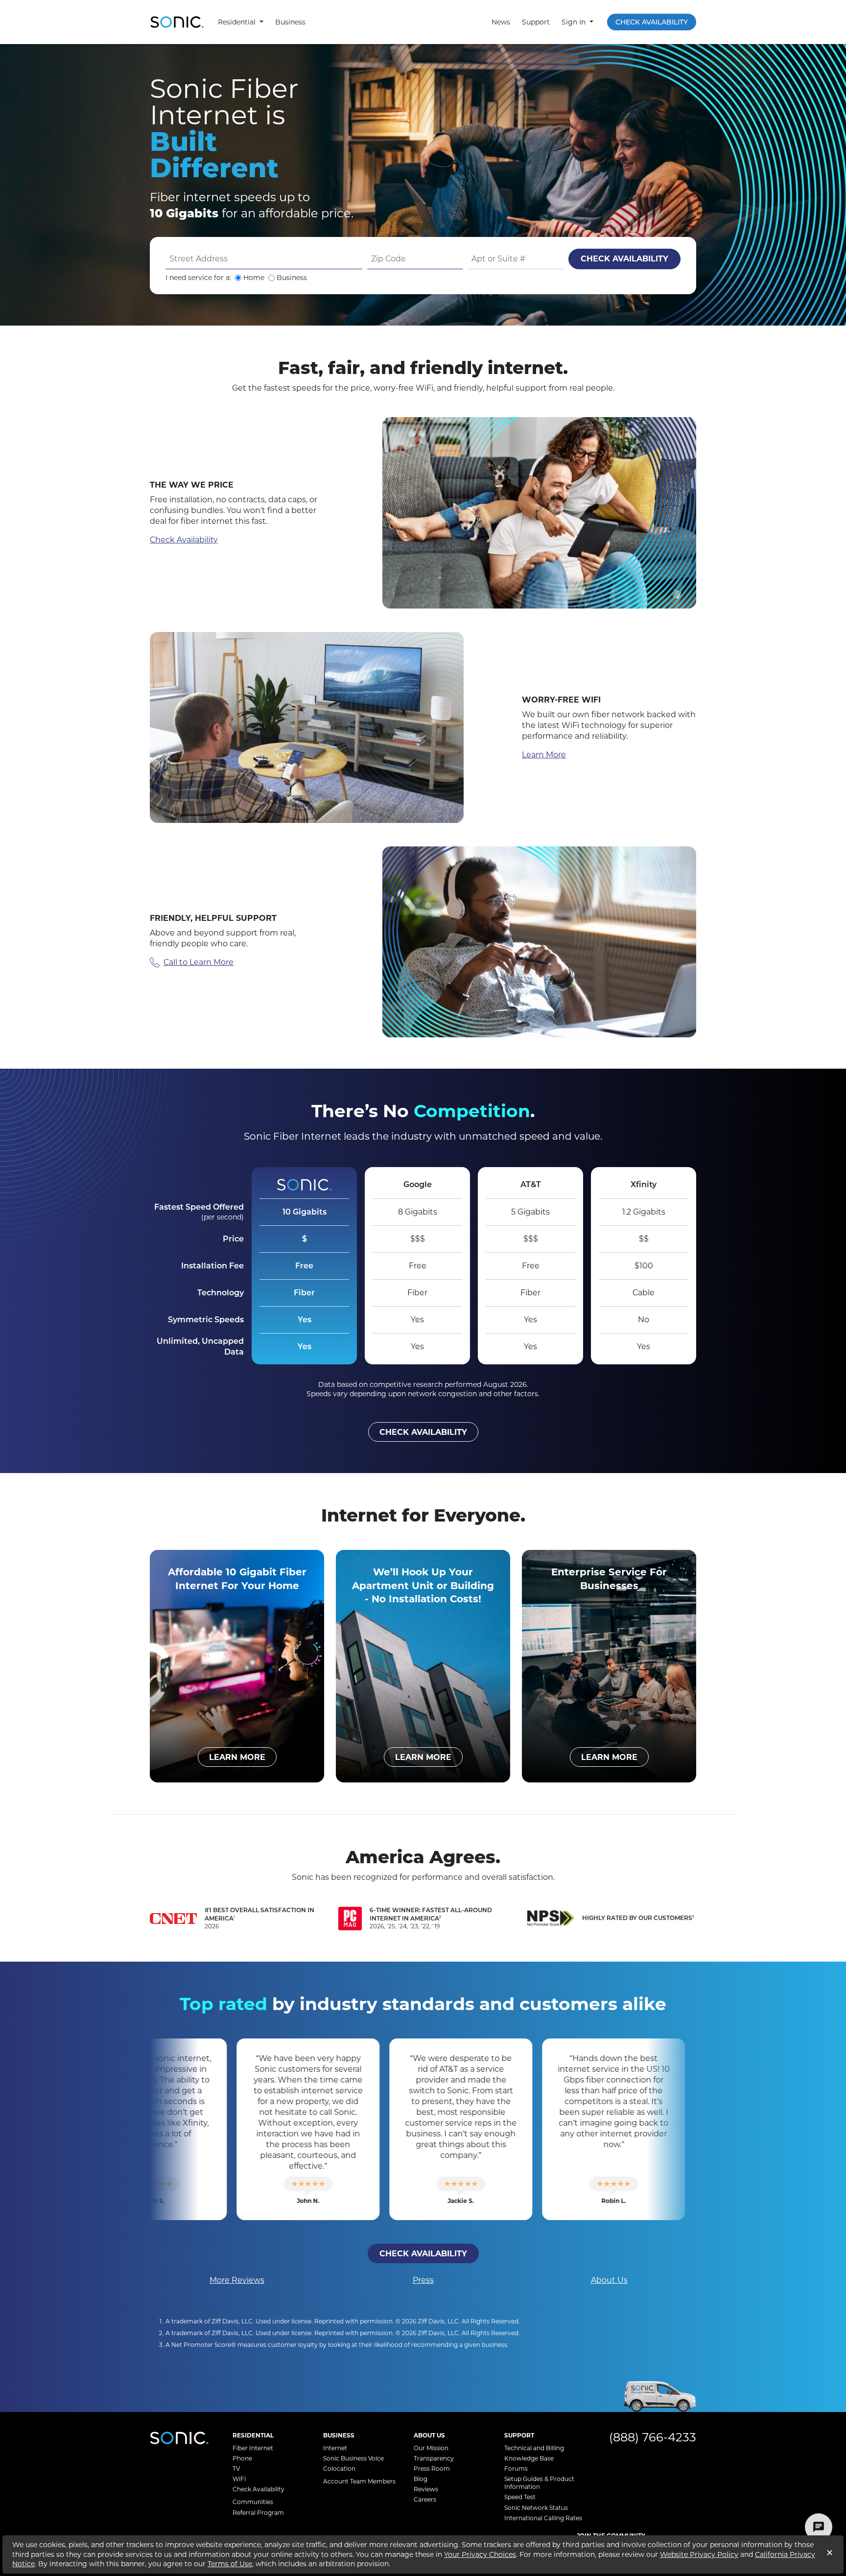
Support (536, 22)
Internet (335, 2448)
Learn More (544, 755)
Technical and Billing (534, 2448)
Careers (425, 2499)
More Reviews (237, 2280)
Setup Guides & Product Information (539, 2483)
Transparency (434, 2458)
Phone (242, 2458)
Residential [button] (238, 22)
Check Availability (652, 22)
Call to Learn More (199, 962)
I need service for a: (198, 278)
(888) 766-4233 (653, 2437)
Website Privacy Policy (699, 2554)
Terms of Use (230, 2564)
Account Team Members (359, 2481)
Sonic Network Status (536, 2508)
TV (236, 2469)
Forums (516, 2469)
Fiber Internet (253, 2448)
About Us (609, 2280)
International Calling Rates (543, 2518)
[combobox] (264, 259)
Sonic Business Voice (353, 2458)
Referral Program (258, 2513)
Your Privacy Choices (480, 2554)
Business (290, 22)
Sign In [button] (575, 22)
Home (254, 278)
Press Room (432, 2469)
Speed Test (520, 2497)
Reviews (426, 2489)
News (501, 22)
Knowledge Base (529, 2458)
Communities (253, 2502)
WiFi (239, 2479)
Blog (421, 2479)
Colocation (339, 2469)
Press (423, 2280)
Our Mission (431, 2448)
